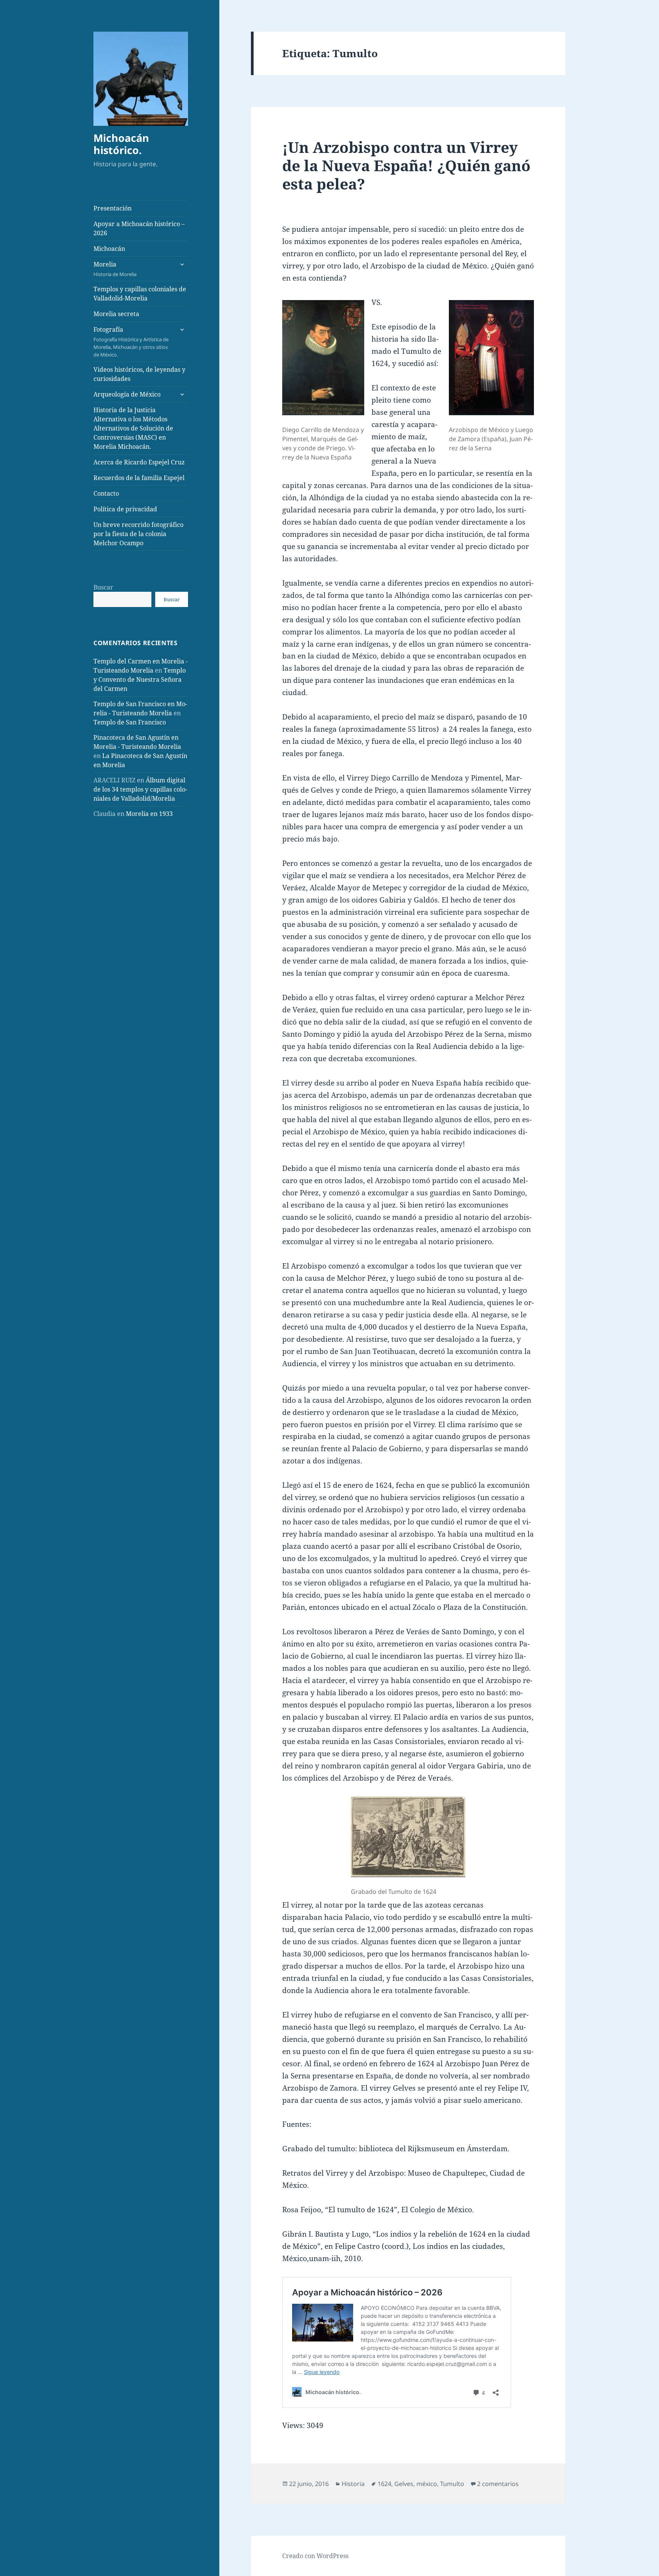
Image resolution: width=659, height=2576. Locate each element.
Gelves (404, 2484)
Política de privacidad (125, 509)
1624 (384, 2484)
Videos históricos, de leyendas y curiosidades (139, 374)
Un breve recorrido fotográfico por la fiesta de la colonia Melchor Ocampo (138, 534)
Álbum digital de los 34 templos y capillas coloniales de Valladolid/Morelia (140, 789)
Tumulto (452, 2484)
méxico (427, 2484)
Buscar (103, 587)
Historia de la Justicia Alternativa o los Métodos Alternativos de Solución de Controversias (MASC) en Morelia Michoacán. (133, 428)
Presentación (113, 208)
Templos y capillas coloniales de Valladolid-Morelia (140, 294)
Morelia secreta (116, 314)
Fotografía (131, 342)
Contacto (106, 493)
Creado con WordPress (315, 2556)
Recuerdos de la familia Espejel (139, 478)
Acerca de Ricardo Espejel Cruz (139, 462)
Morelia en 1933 (149, 814)
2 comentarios (498, 2484)
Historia (353, 2484)
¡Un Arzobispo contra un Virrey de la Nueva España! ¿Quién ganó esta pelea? (406, 165)
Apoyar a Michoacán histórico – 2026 (139, 228)
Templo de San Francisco (130, 722)
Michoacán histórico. (121, 144)
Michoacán (109, 249)
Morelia (115, 269)
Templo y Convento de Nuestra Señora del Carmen (140, 679)
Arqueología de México (127, 394)
